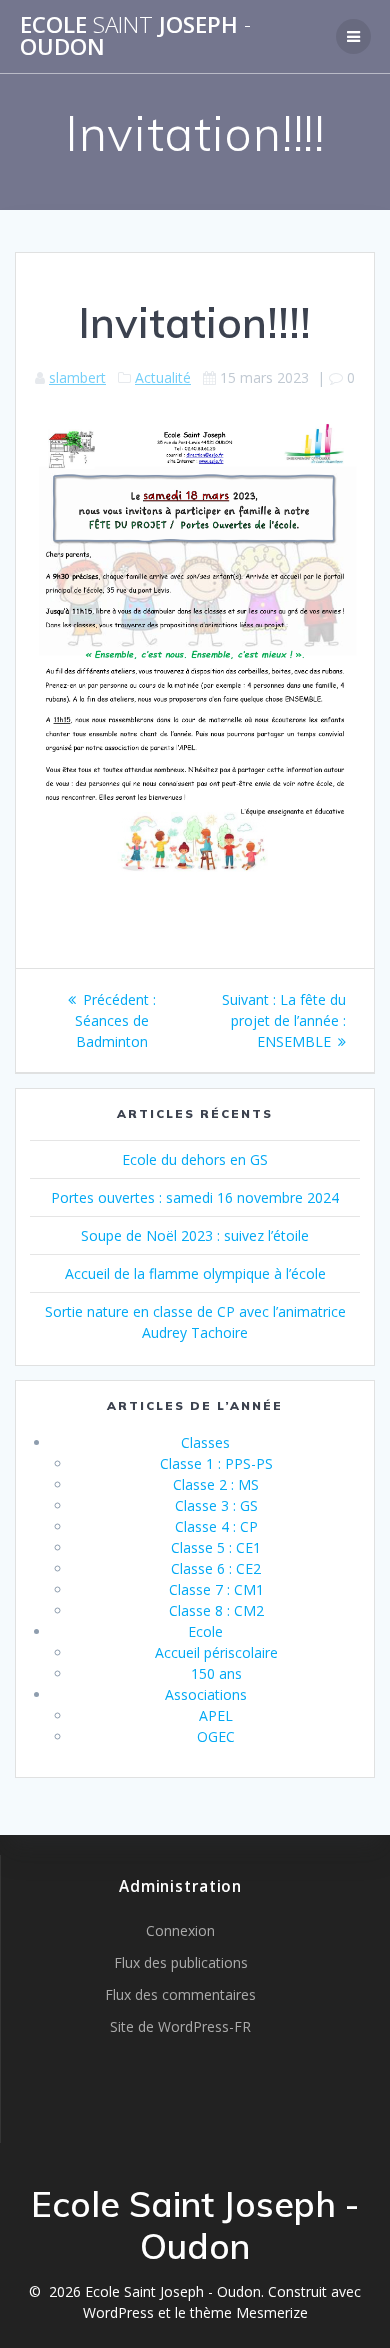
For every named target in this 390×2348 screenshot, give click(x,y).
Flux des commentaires (180, 1994)
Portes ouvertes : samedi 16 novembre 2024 (195, 1197)
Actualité (163, 377)
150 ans (216, 1673)
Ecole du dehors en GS (195, 1159)
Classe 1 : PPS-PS (216, 1463)
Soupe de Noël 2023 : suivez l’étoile (195, 1235)
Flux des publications (181, 1962)
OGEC (216, 1736)
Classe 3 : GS (216, 1505)
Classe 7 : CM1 (216, 1589)
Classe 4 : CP (216, 1526)
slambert (77, 377)
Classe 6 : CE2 (216, 1568)
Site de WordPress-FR (180, 2026)
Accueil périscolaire (216, 1652)
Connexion (180, 1930)
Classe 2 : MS (216, 1484)
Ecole (205, 1631)
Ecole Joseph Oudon (135, 36)
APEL (216, 1715)
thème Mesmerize (249, 2312)
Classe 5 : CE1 (216, 1547)
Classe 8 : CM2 (216, 1610)
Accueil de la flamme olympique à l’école (195, 1273)
